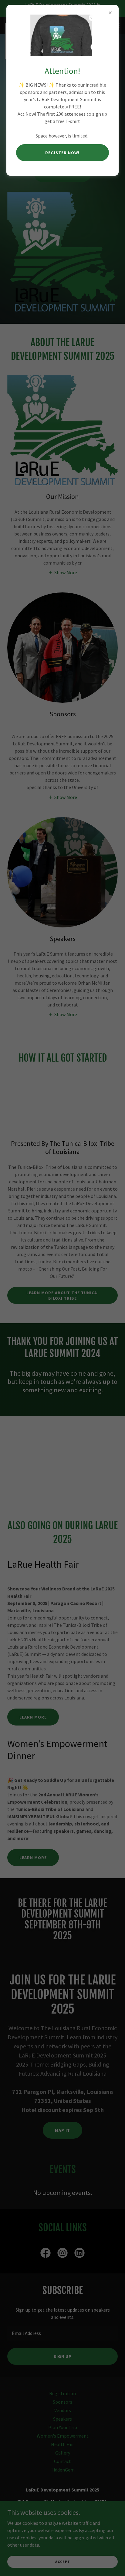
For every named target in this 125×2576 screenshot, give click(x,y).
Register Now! (62, 153)
